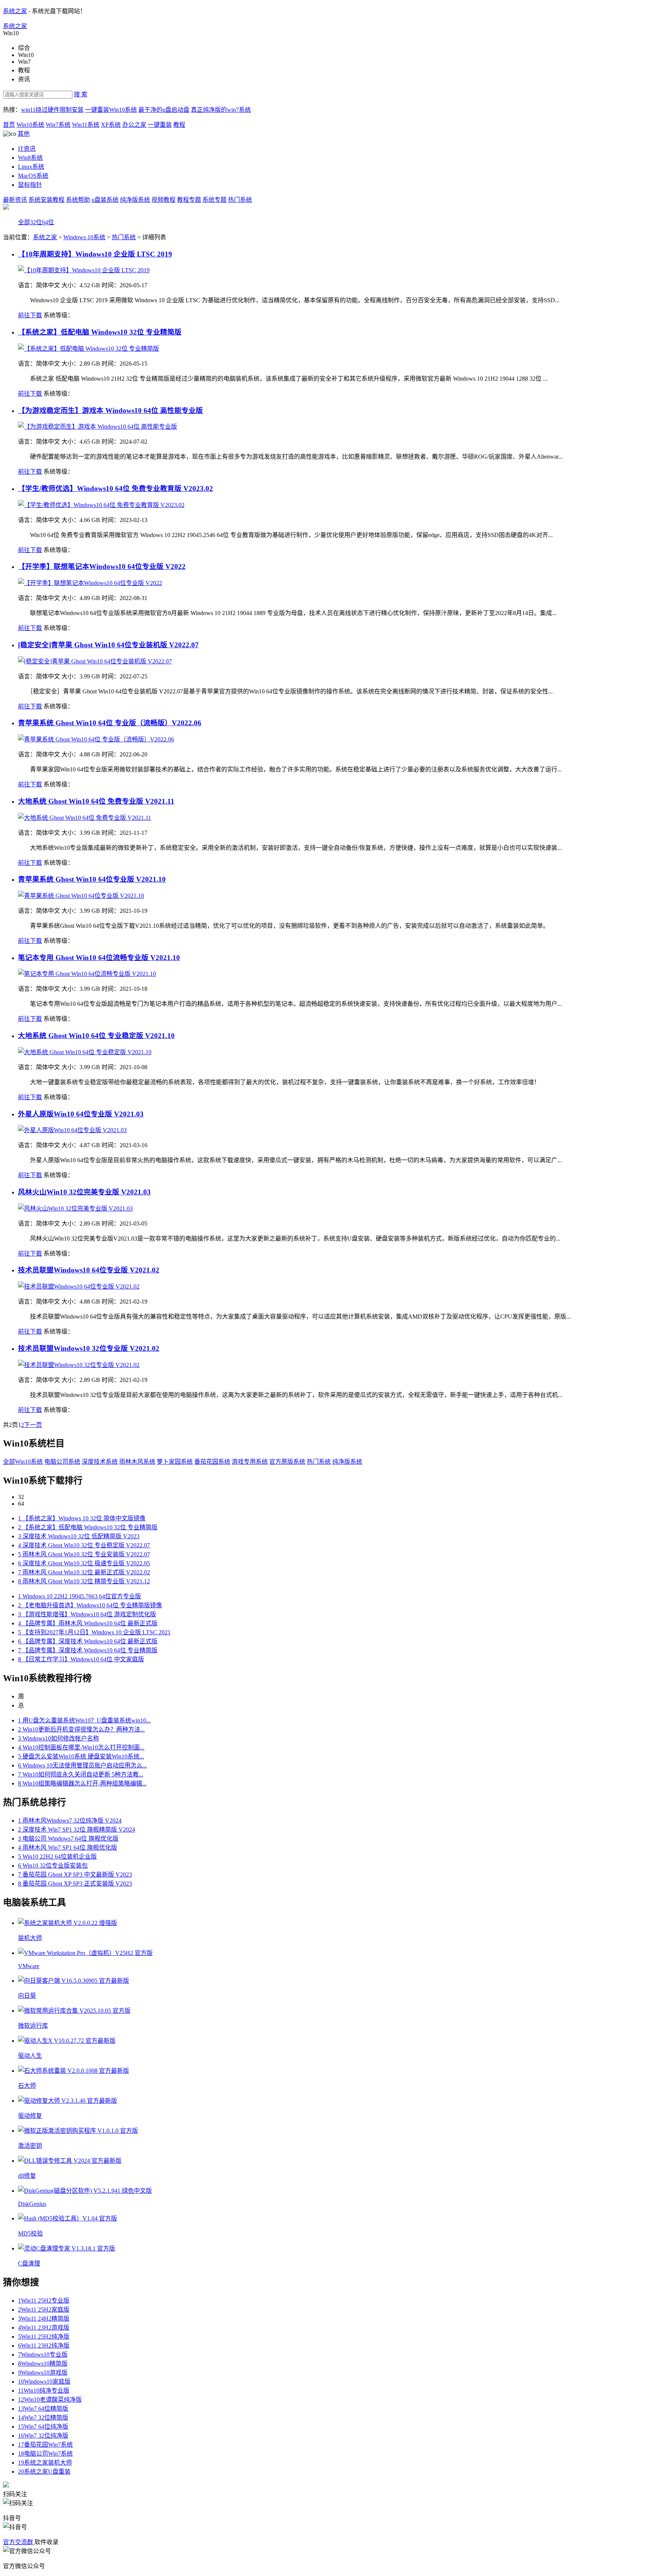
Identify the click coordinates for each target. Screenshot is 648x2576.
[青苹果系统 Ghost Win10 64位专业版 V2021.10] (81, 896)
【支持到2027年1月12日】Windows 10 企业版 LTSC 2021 (94, 1632)
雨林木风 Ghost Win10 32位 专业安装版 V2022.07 (84, 1554)
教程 (179, 125)
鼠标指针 (30, 185)
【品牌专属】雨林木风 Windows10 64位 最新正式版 (88, 1623)
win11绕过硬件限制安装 (52, 110)
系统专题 (214, 200)
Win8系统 (30, 158)
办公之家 (134, 125)
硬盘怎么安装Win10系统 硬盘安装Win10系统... (81, 1756)
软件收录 (46, 2542)
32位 (36, 222)
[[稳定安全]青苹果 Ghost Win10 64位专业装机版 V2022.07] (95, 661)
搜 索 (81, 94)
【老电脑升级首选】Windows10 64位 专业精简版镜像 (90, 1605)
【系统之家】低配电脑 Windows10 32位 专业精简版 (88, 1527)
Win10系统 (30, 125)
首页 (9, 125)
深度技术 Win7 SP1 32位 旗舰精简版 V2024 (76, 1830)
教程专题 (189, 200)
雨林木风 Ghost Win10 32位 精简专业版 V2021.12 (84, 1581)
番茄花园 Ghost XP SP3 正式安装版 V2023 (75, 1884)
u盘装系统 (105, 200)
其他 (24, 134)
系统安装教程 (46, 200)
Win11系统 (86, 125)
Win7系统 (58, 125)
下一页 (33, 1425)
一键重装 (160, 125)
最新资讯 (15, 200)
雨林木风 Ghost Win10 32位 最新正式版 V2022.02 (84, 1572)
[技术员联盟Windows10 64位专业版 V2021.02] (79, 1286)
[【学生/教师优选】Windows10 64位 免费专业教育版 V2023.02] (101, 505)
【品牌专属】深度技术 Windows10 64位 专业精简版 (88, 1650)
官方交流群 (19, 2542)
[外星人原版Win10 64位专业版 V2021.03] (72, 1130)
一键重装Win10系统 (111, 110)
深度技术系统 (100, 1462)
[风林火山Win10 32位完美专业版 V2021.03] (75, 1208)
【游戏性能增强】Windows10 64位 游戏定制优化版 (87, 1614)
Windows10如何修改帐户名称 (58, 1738)
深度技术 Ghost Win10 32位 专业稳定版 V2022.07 (84, 1545)
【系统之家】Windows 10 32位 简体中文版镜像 (82, 1518)
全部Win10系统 (23, 1462)
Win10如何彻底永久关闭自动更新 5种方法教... (81, 1774)
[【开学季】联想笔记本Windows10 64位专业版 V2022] (90, 583)
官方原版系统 (287, 1462)
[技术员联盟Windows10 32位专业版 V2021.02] (79, 1365)
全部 (24, 222)
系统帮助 (78, 200)
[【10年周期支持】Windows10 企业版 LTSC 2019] (84, 270)
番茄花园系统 (212, 1462)
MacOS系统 (33, 176)
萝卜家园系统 (175, 1462)
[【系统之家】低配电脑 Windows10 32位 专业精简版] (88, 349)
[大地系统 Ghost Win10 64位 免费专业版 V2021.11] (85, 818)
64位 (48, 222)
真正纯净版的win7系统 (221, 110)
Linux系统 (31, 167)
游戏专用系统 (250, 1462)
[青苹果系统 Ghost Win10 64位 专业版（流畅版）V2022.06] (96, 739)
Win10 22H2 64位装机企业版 (57, 1857)
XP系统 (111, 125)
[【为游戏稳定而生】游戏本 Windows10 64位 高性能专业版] (97, 427)
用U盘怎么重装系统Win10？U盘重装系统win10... (84, 1720)
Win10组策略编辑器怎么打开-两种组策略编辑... (82, 1783)
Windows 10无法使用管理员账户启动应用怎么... (82, 1765)
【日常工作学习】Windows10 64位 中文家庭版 (81, 1659)
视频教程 (163, 200)
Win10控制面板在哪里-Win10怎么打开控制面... (81, 1747)
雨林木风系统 (137, 1462)
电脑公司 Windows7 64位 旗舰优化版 (68, 1839)
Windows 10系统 (84, 237)
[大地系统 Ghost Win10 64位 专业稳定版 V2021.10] (85, 1052)
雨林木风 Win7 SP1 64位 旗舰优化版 (67, 1848)
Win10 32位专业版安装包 (53, 1866)
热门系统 (240, 200)
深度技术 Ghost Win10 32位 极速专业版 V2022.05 (84, 1563)
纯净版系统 (135, 200)
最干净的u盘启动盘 (164, 110)
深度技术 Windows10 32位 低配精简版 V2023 (79, 1536)
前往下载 (30, 315)
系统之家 (15, 11)
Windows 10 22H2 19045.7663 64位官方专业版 (79, 1596)
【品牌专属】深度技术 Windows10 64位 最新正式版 (88, 1641)
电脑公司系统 (62, 1462)
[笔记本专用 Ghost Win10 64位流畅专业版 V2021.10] (87, 974)
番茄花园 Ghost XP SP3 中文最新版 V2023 (75, 1875)
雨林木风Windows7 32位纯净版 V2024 (70, 1821)
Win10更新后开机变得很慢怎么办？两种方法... (81, 1729)
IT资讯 (27, 149)
